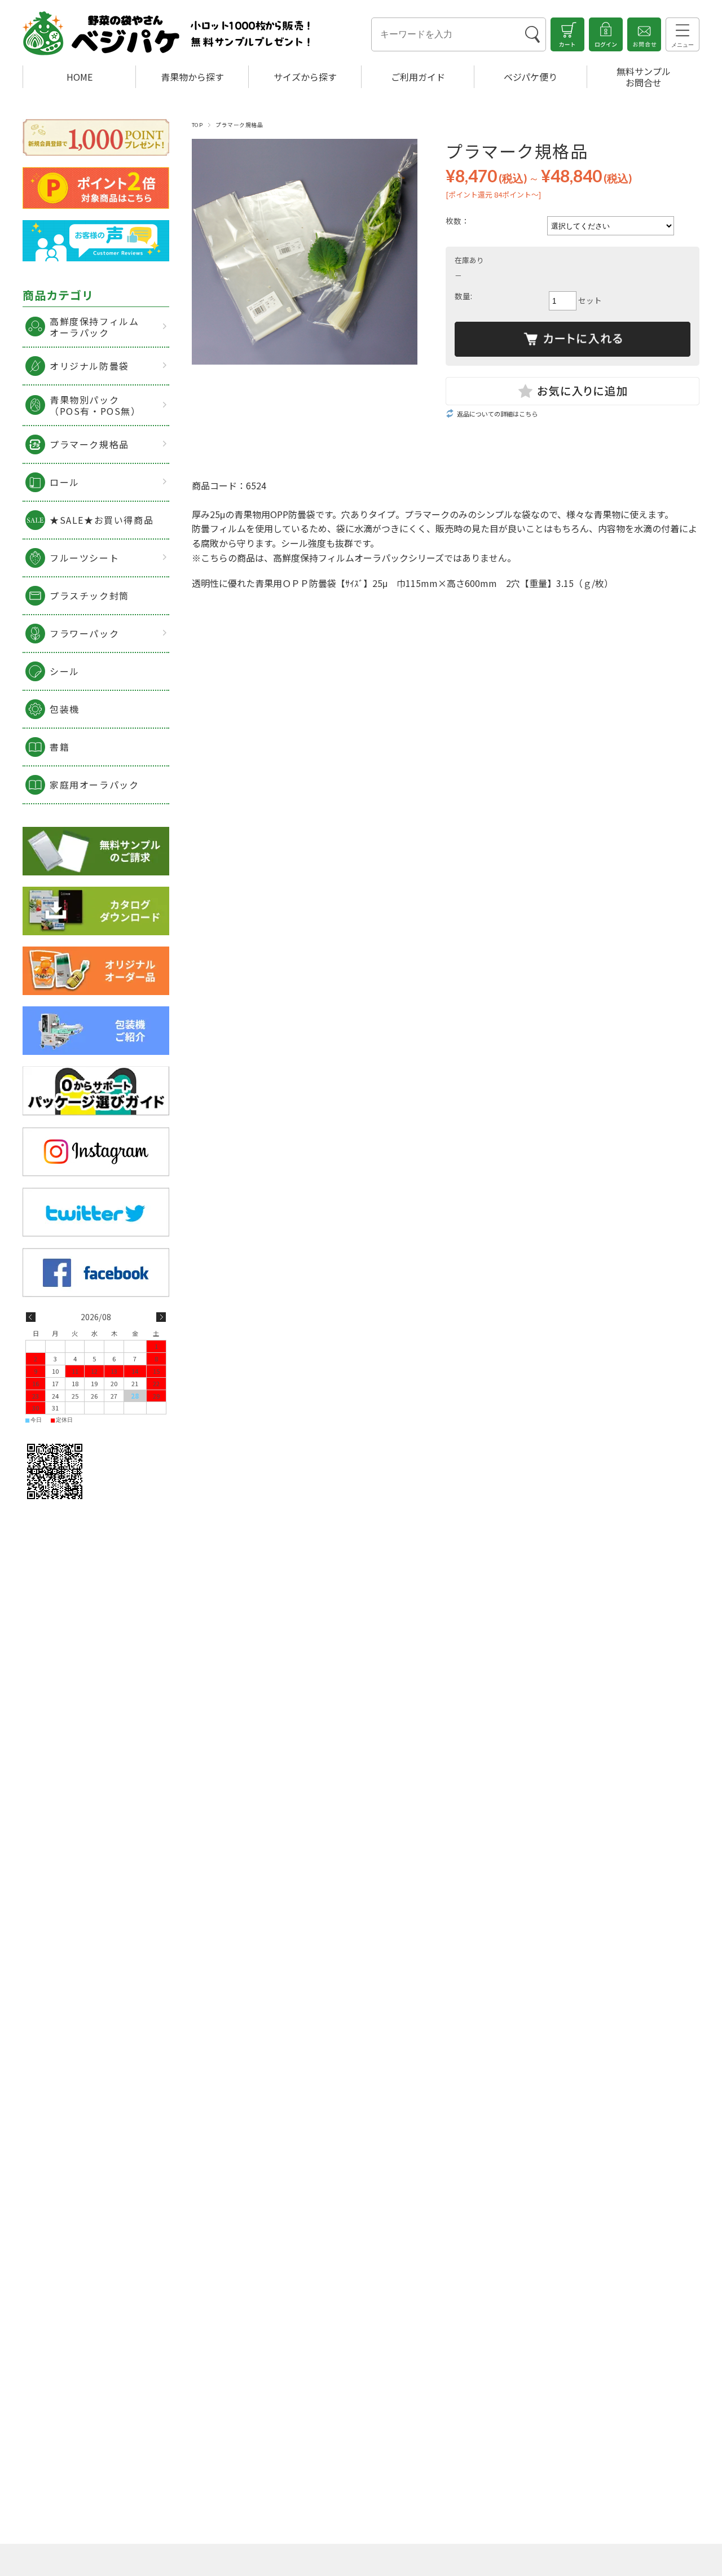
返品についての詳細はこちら (497, 414)
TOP (197, 125)
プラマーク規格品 (239, 125)
